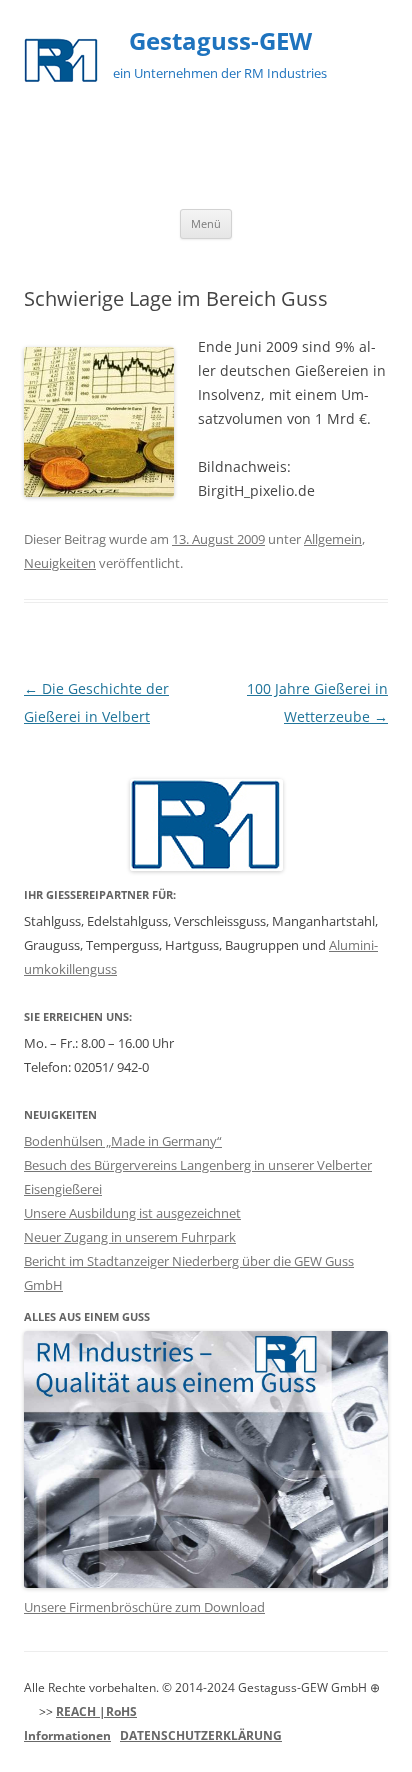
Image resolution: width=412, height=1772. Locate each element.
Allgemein (333, 539)
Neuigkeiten (60, 563)
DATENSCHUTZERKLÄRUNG (201, 1735)
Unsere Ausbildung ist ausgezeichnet (132, 1213)
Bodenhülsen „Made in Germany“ (123, 1141)
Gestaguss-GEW (220, 41)
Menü (206, 223)
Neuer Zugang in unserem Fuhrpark (130, 1237)
